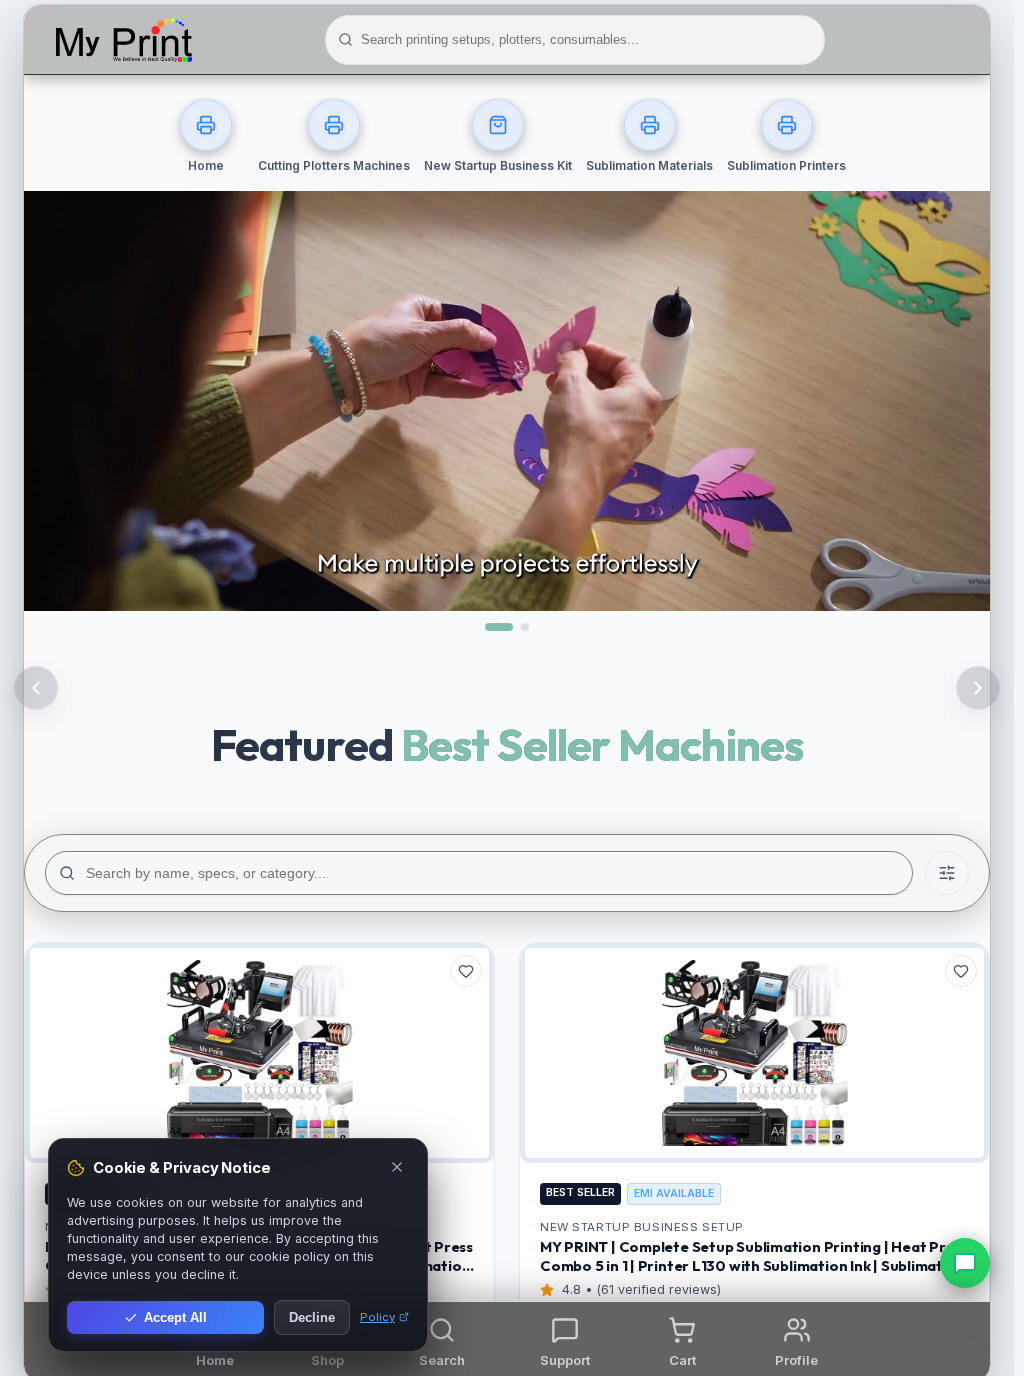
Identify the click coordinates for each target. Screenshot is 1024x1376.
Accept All (175, 1317)
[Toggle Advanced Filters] (947, 873)
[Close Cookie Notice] (397, 1168)
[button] (442, 1340)
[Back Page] (36, 688)
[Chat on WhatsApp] (965, 1263)
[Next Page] (978, 688)
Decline (312, 1317)
